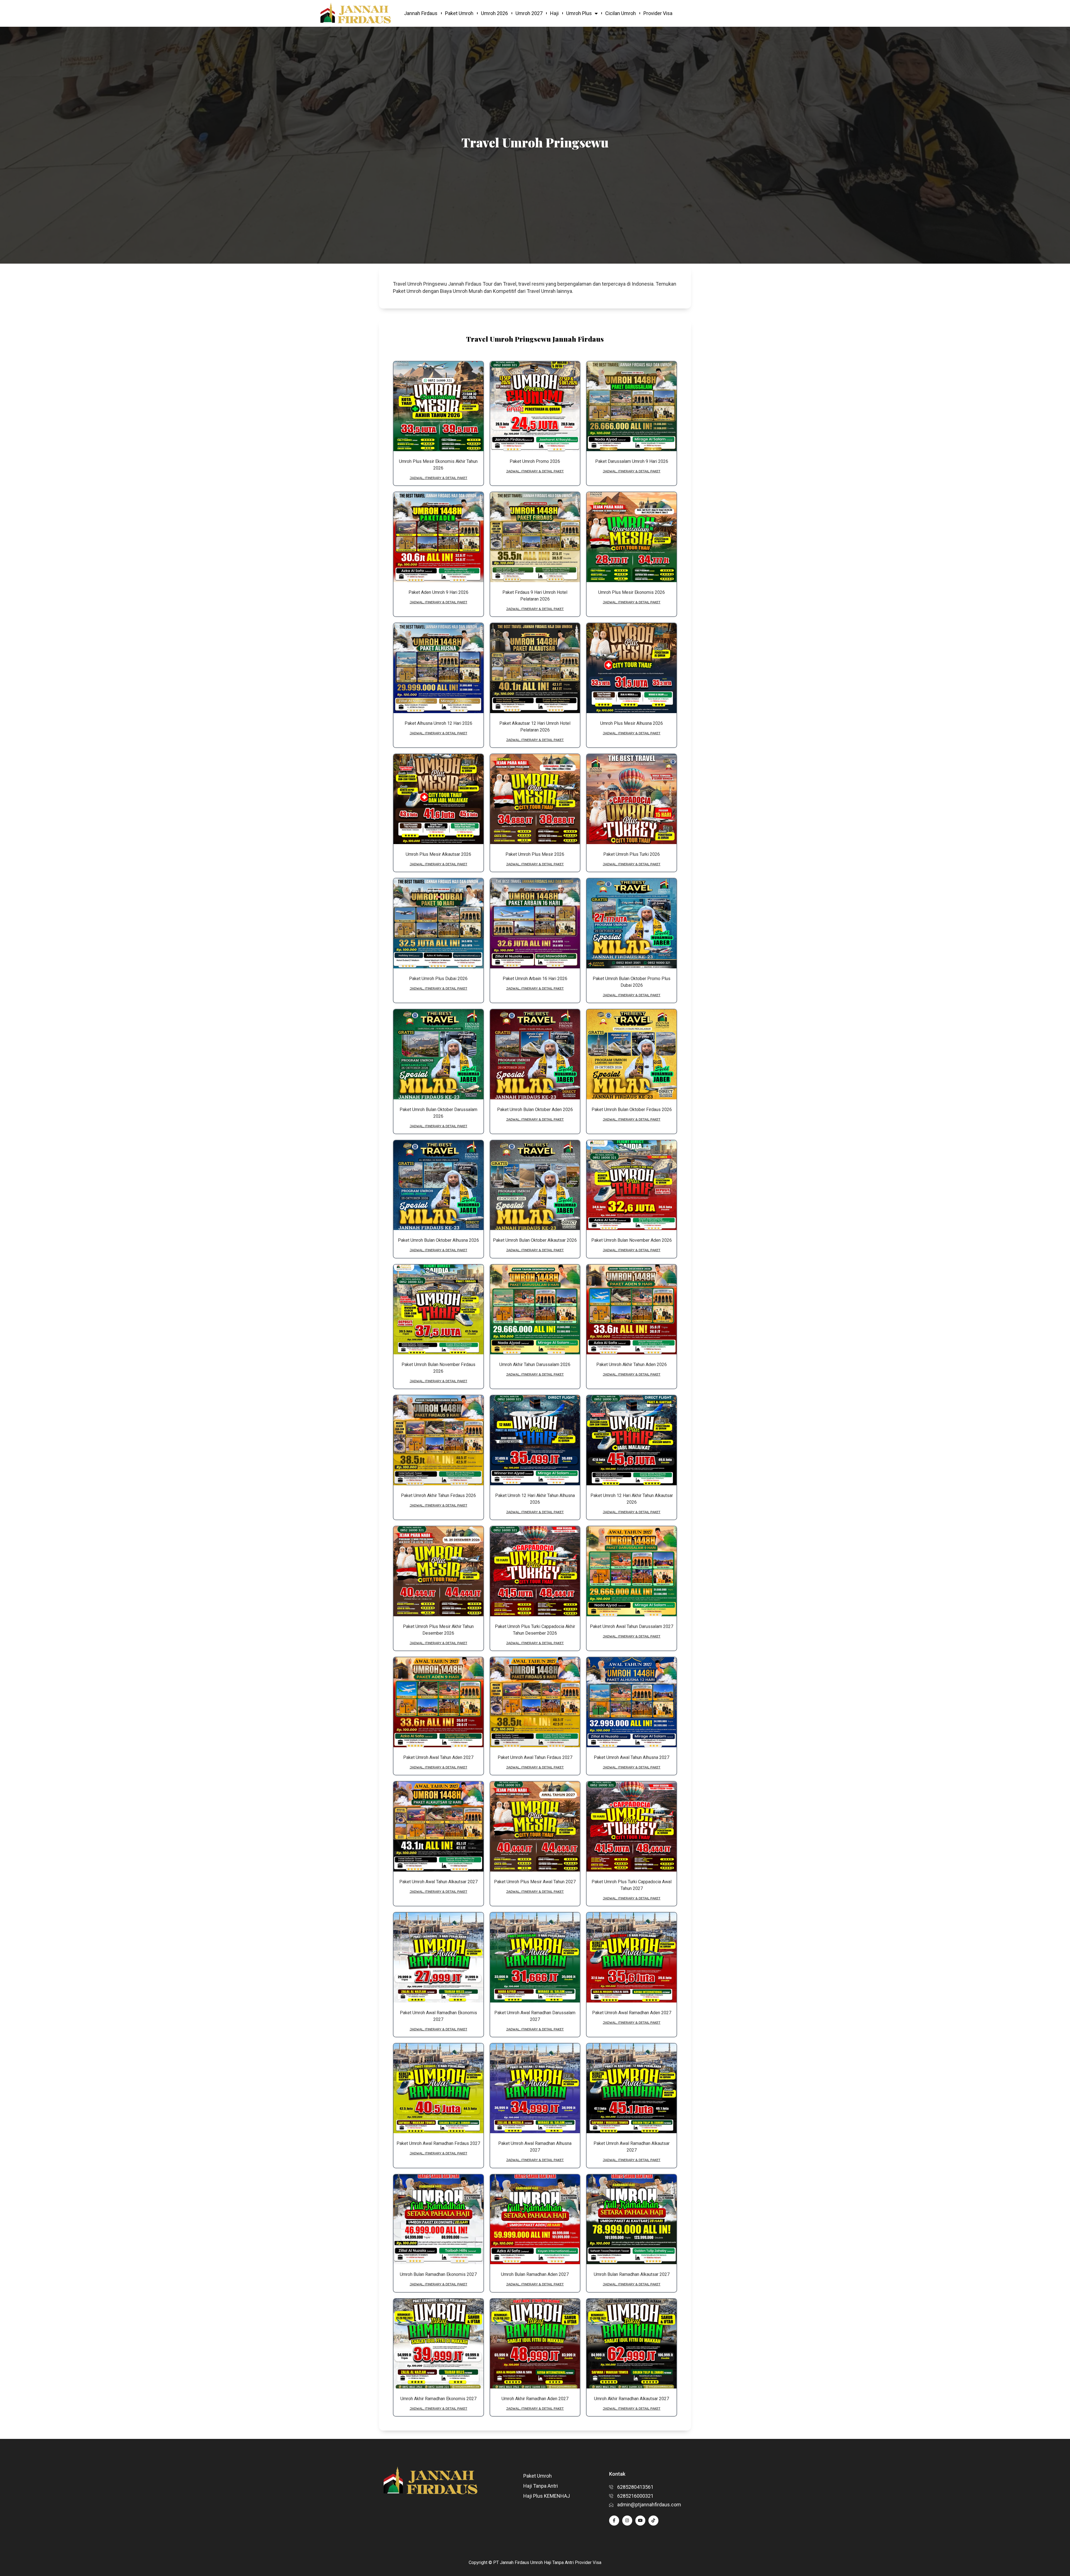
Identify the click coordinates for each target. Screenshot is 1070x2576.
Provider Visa (658, 13)
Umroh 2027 (529, 13)
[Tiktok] (653, 2521)
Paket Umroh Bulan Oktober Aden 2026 (535, 1110)
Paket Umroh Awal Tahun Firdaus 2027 (535, 1757)
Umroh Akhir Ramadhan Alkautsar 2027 (632, 2399)
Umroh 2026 (494, 13)
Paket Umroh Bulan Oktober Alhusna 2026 (438, 1240)
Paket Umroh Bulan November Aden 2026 (632, 1240)
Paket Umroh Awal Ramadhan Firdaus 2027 (438, 2143)
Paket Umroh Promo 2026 (535, 461)
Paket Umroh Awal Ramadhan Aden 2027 (632, 2013)
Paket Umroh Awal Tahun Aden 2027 (438, 1757)
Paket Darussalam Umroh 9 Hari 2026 (632, 461)
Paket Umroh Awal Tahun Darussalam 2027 (632, 1626)
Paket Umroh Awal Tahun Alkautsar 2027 (438, 1882)
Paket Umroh (459, 13)
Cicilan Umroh (621, 13)
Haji (554, 13)
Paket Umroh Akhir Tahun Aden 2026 (632, 1364)
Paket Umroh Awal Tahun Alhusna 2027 (632, 1757)
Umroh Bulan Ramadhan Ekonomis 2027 (438, 2274)
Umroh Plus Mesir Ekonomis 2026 (632, 592)
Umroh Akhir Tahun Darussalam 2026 (535, 1364)
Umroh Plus (579, 13)
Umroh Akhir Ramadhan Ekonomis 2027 (438, 2399)
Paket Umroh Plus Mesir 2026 (535, 854)
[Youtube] (640, 2521)
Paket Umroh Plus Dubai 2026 (438, 979)
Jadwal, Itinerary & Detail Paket (438, 478)
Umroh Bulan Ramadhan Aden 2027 (535, 2274)
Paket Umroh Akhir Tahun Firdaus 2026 (438, 1495)
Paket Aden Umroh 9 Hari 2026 (438, 592)
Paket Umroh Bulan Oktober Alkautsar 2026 (535, 1240)
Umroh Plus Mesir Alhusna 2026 (632, 723)
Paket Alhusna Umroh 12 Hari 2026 (438, 723)
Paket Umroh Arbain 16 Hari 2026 (535, 979)
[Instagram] (627, 2521)
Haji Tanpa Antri (541, 2486)
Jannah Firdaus (421, 13)
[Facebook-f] (614, 2521)
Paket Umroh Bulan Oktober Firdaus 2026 (632, 1110)
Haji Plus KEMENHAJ (547, 2496)
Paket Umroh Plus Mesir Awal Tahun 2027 (535, 1882)
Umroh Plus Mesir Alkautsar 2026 (438, 854)
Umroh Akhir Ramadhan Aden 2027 (535, 2399)
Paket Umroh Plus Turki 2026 (632, 854)
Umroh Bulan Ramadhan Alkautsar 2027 (632, 2274)
